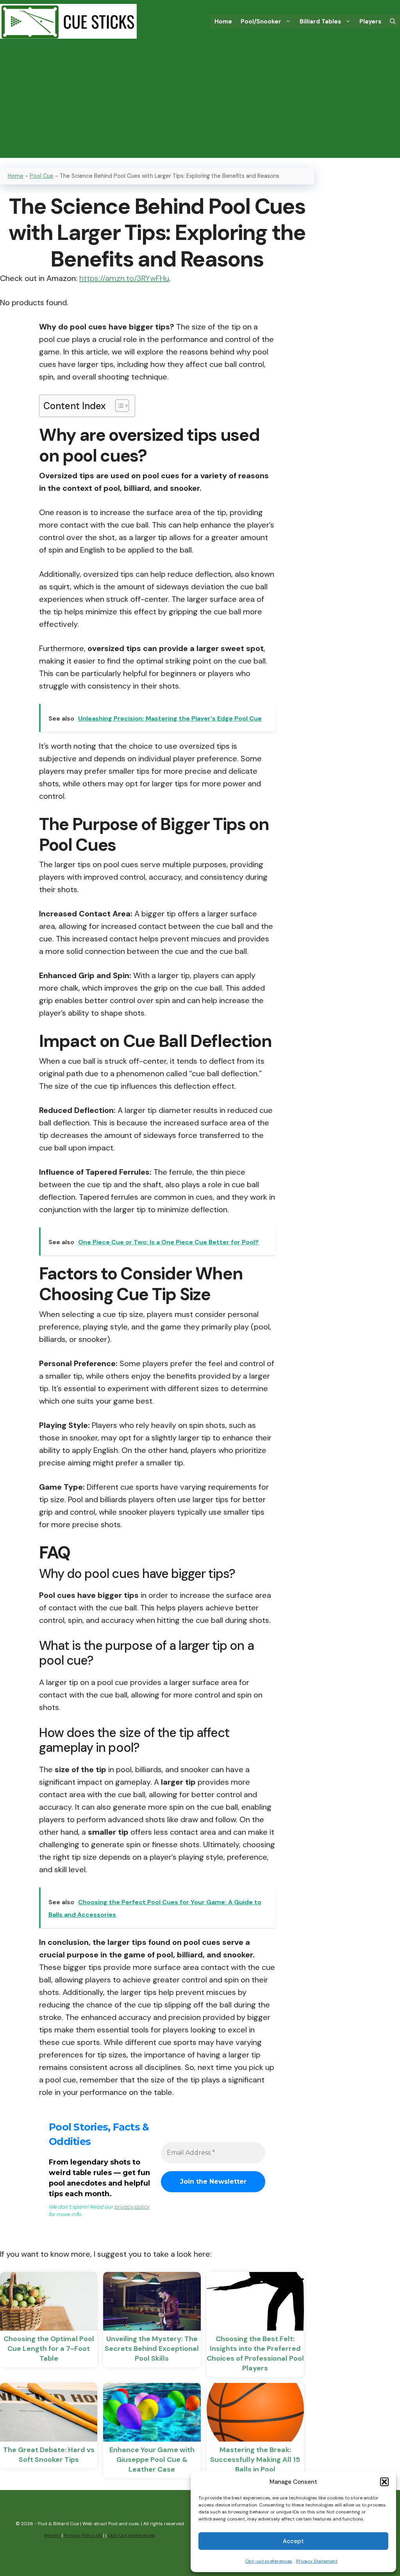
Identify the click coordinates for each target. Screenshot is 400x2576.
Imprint (52, 2535)
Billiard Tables (320, 21)
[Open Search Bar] (393, 21)
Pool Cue (42, 176)
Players (370, 21)
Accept (293, 2541)
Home (223, 21)
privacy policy (132, 2207)
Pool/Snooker (261, 21)
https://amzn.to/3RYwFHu (124, 278)
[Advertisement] (200, 103)
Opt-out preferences (269, 2561)
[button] (384, 2482)
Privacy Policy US (83, 2535)
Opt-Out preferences (132, 2535)
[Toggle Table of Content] (118, 406)
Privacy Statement (317, 2561)
